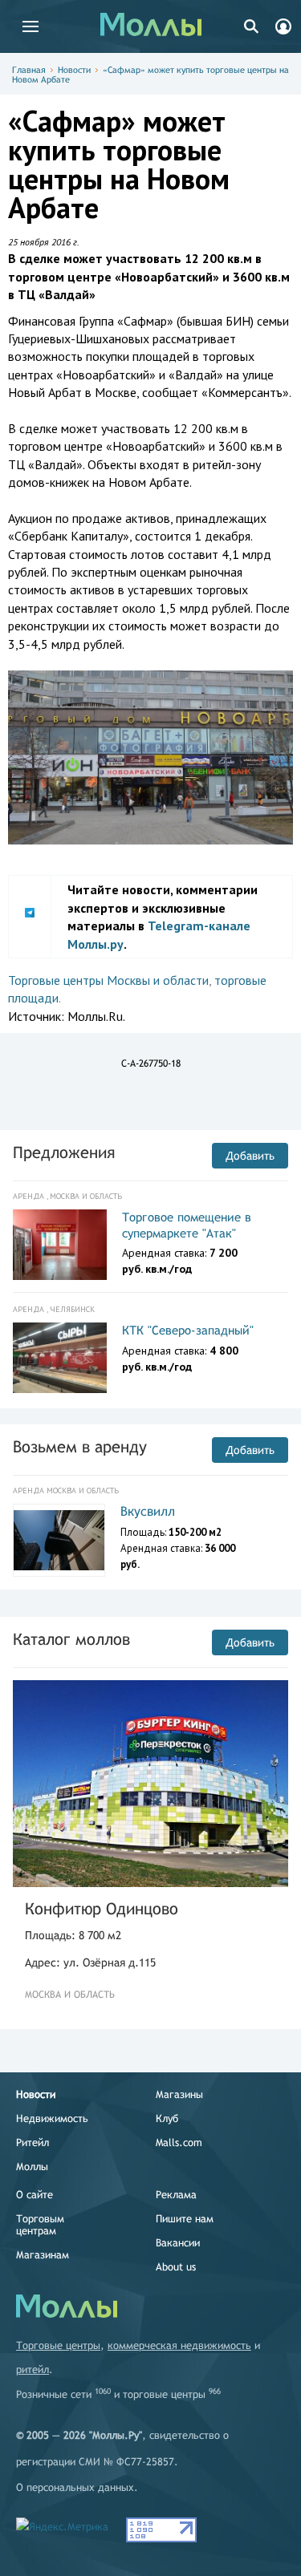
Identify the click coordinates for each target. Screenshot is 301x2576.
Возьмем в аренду (80, 1446)
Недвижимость (52, 2118)
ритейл (33, 2369)
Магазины (179, 2094)
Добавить (250, 1156)
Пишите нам (185, 2219)
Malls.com (179, 2143)
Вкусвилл (148, 1511)
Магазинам (43, 2255)
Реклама (176, 2195)
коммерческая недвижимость (179, 2345)
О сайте (35, 2195)
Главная (29, 70)
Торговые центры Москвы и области (108, 980)
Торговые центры (58, 2345)
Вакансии (178, 2243)
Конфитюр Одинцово (102, 1908)
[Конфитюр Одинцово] (150, 1784)
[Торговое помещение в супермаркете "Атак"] (60, 1245)
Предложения (64, 1152)
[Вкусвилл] (59, 1541)
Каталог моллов (71, 1639)
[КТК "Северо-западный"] (60, 1358)
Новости (74, 70)
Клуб (167, 2118)
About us (176, 2267)
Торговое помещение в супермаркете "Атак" (187, 1225)
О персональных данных (75, 2487)
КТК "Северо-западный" (188, 1330)
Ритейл (33, 2143)
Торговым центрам (40, 2225)
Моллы (32, 2167)
